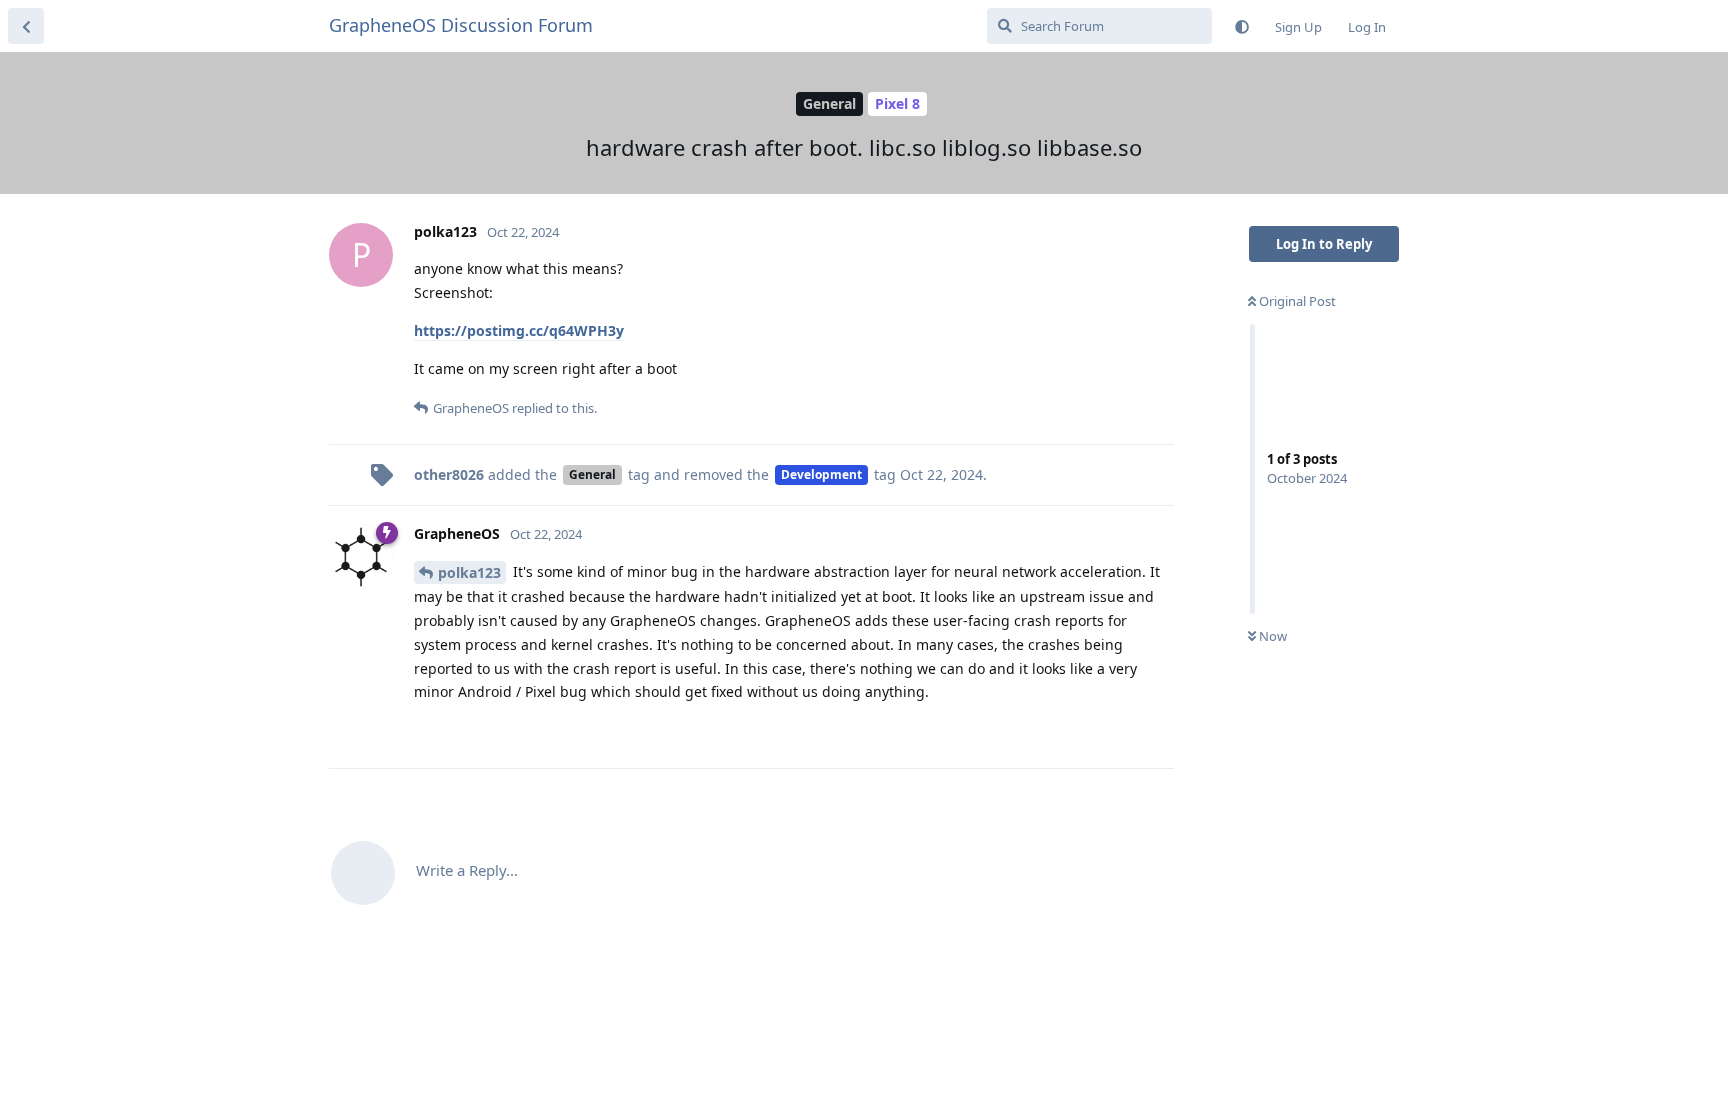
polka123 (469, 572)
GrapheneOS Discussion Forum (461, 25)
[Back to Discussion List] (26, 26)
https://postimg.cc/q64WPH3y (519, 330)
